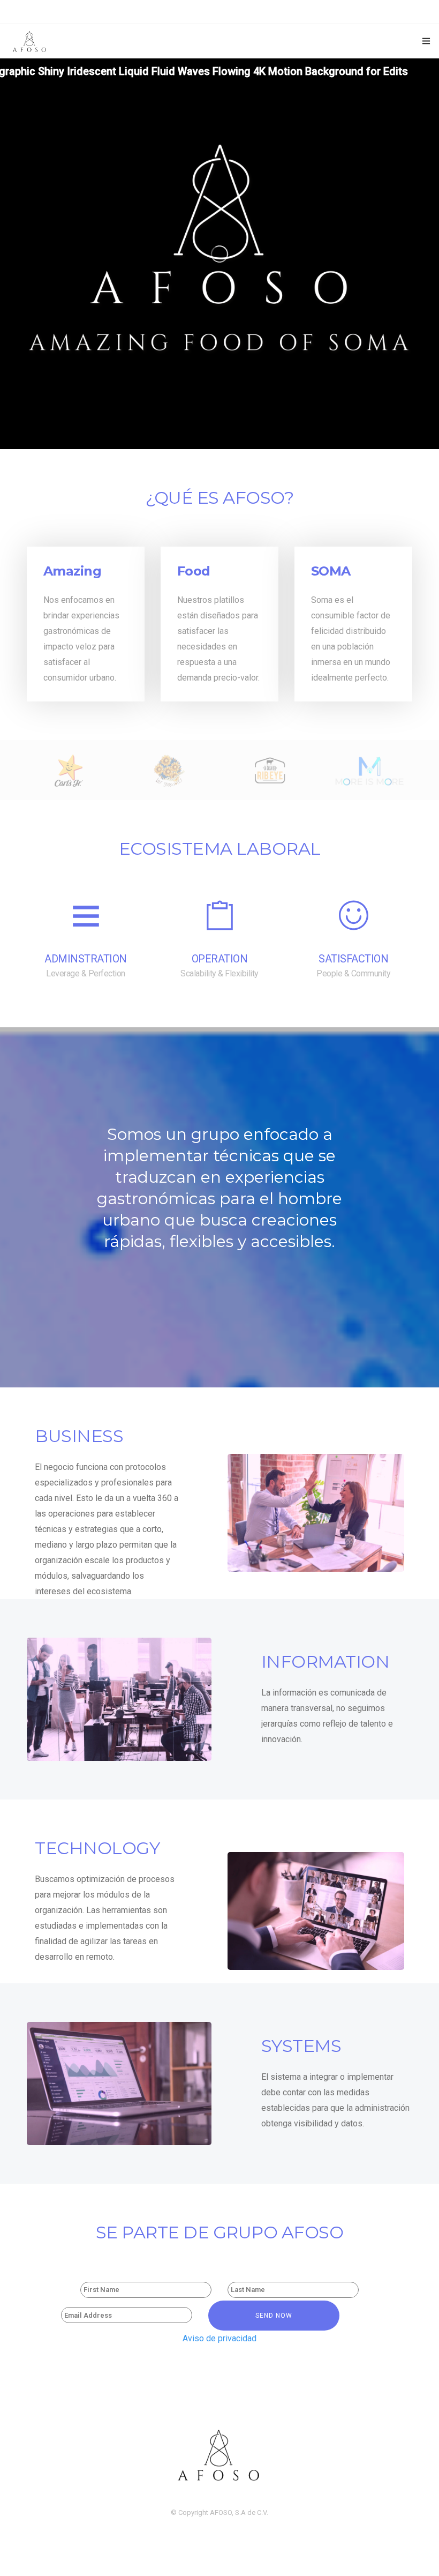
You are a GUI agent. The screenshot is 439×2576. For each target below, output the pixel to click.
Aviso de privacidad (219, 2338)
